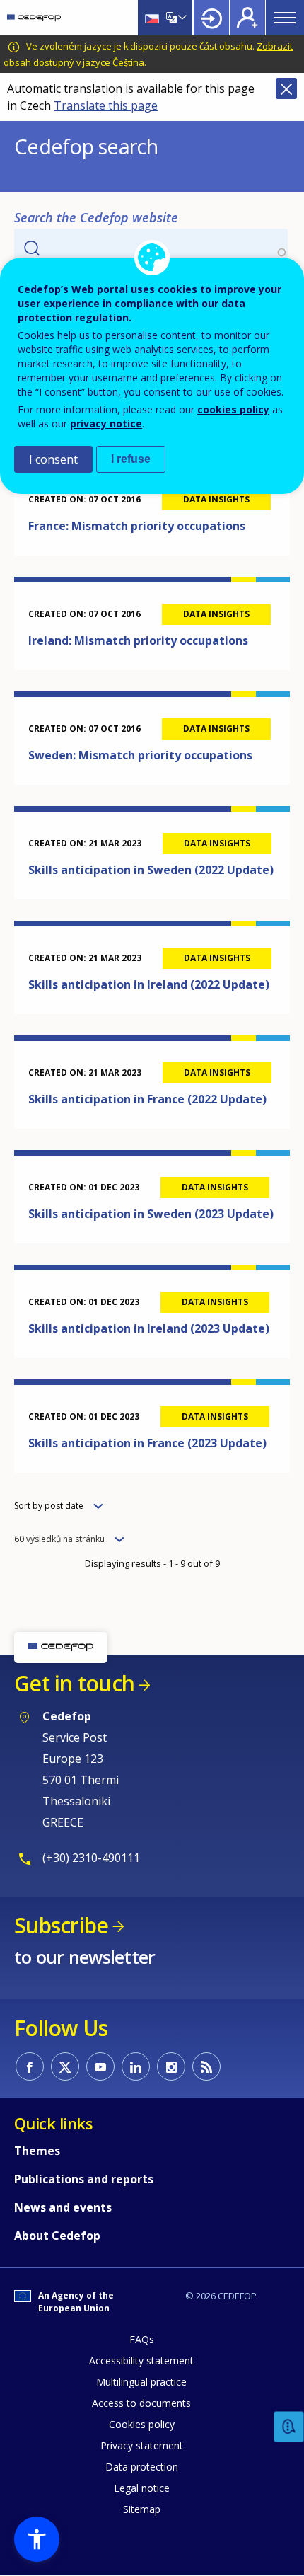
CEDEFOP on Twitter (65, 2066)
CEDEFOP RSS (206, 2066)
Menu (285, 18)
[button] (37, 2539)
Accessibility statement (141, 2361)
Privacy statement (142, 2445)
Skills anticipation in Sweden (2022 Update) (151, 870)
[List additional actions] (181, 18)
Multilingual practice (141, 2382)
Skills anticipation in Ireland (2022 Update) (149, 984)
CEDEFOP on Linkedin (136, 2066)
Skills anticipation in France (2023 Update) (147, 1443)
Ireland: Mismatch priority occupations (138, 640)
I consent (53, 459)
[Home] (34, 18)
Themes (37, 2151)
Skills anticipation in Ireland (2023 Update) (149, 1328)
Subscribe (61, 1925)
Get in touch (74, 1683)
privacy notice (106, 424)
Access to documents (141, 2403)
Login (211, 18)
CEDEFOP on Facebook (30, 2066)
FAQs (142, 2339)
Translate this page (106, 105)
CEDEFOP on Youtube (100, 2066)
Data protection (142, 2467)
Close (286, 88)
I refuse (131, 459)
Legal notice (142, 2488)
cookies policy (233, 409)
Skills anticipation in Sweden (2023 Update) (151, 1214)
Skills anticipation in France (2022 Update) (147, 1099)
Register (247, 18)
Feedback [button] (289, 2427)
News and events (63, 2207)
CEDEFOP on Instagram (171, 2066)
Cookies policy (142, 2424)
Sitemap (142, 2509)
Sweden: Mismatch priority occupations (140, 755)
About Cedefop (57, 2236)
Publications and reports (84, 2179)
